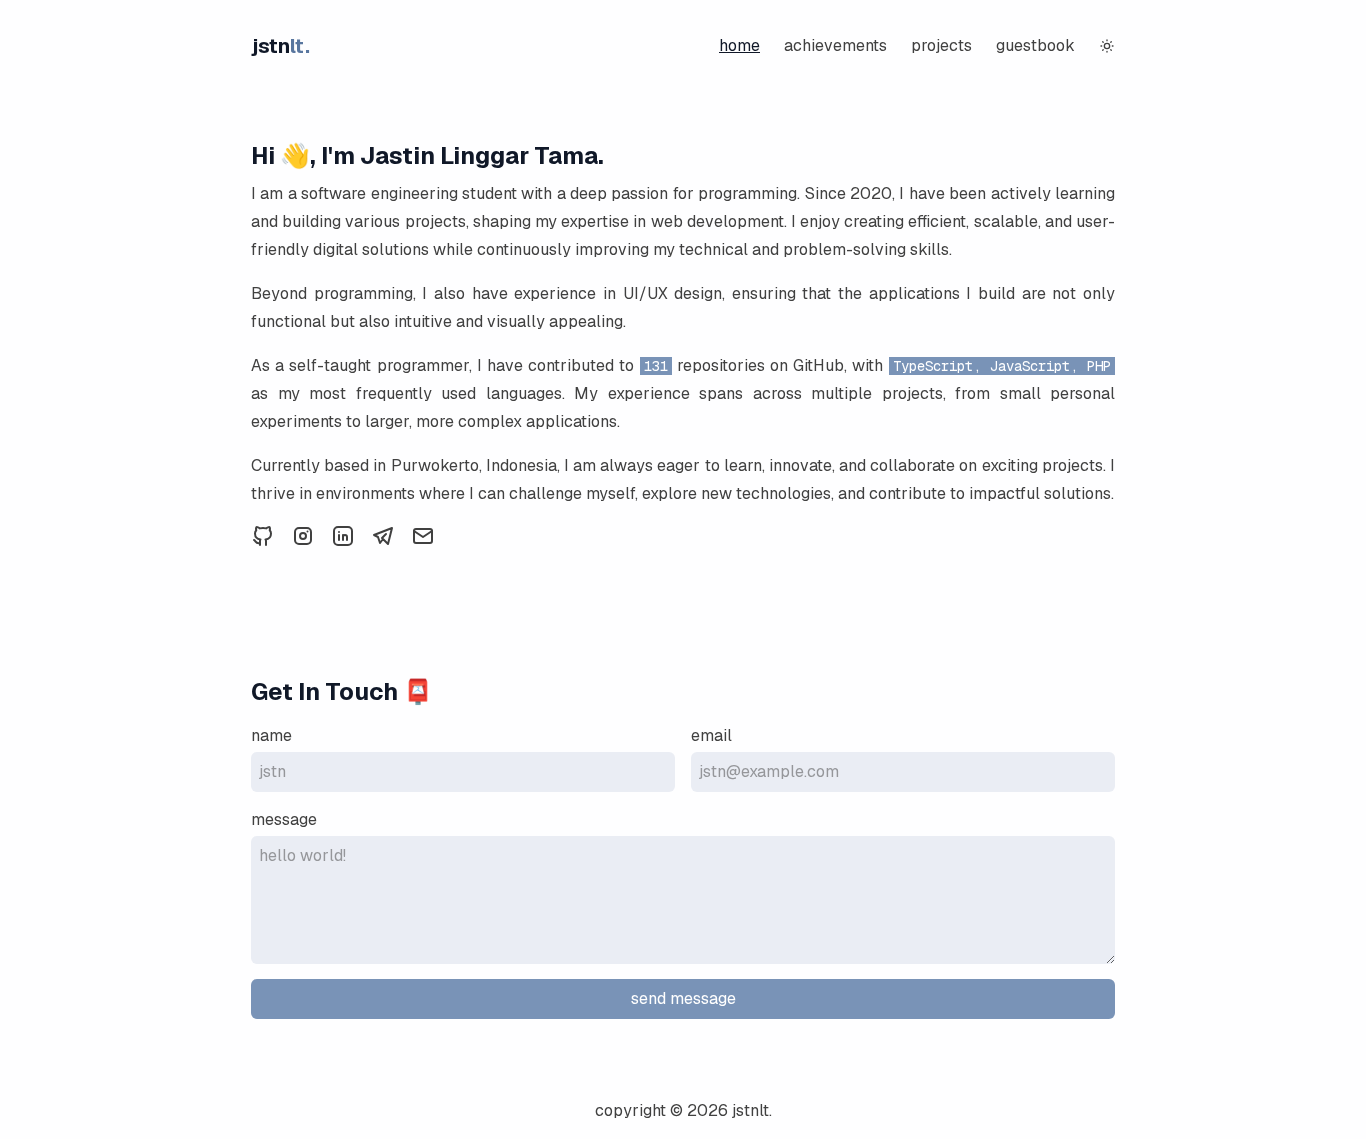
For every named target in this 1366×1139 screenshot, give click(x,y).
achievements (835, 45)
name (271, 735)
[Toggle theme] (1107, 46)
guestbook (1035, 45)
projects (941, 45)
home (739, 45)
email (711, 735)
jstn (280, 46)
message (284, 819)
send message (683, 998)
